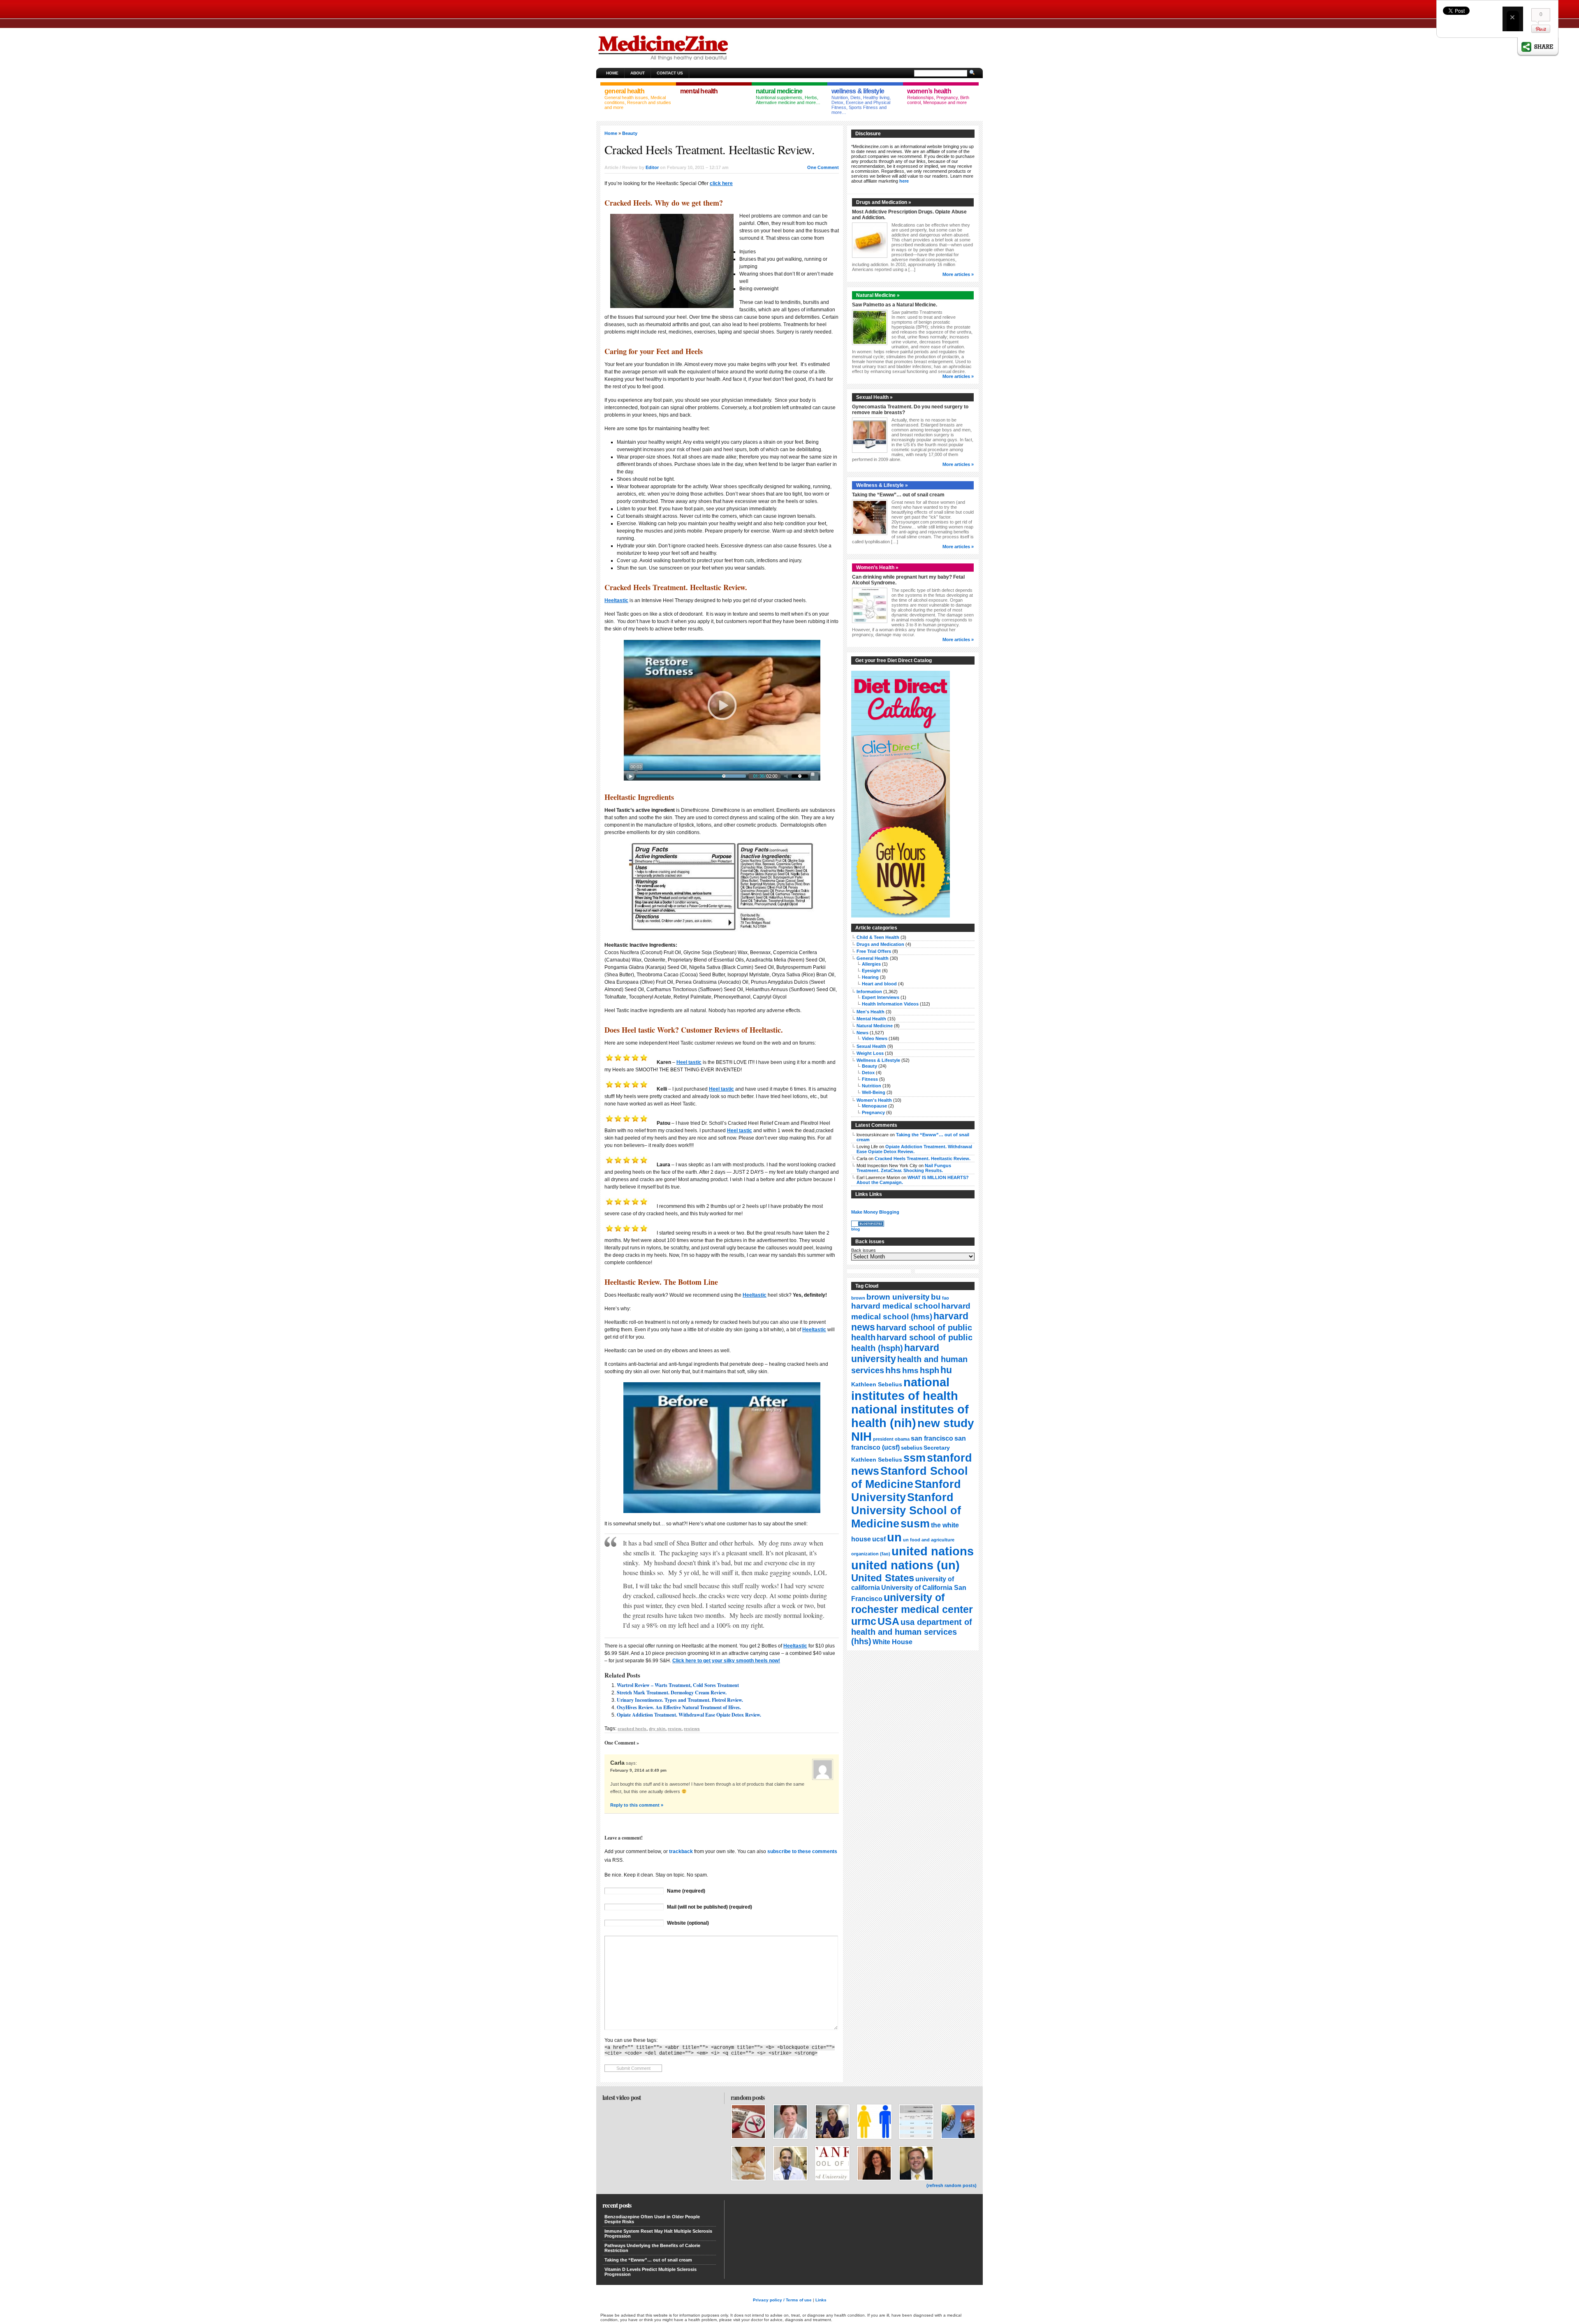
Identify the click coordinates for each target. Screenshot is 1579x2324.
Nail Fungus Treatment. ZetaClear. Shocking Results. (904, 1168)
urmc (864, 1621)
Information (869, 992)
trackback (681, 1851)
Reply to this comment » (637, 1805)
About (638, 73)
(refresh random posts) (952, 2185)
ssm (915, 1458)
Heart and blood (879, 984)
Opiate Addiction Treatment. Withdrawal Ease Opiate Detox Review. (689, 1715)
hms (910, 1371)
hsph (930, 1370)
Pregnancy (873, 1112)
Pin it (1541, 29)
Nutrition (872, 1086)
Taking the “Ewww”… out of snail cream (898, 495)
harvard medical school (896, 1306)
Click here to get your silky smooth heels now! (726, 1661)
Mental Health (871, 1019)
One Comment (823, 167)
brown (858, 1298)
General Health (873, 958)
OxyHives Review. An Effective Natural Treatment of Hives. (679, 1707)
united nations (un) (905, 1565)
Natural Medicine (875, 1026)
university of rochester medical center (912, 1603)
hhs (893, 1370)
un (894, 1537)
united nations (933, 1551)
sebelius (912, 1448)
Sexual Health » (874, 397)
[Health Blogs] (868, 1225)
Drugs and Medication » (884, 202)
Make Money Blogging (875, 1212)
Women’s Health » (877, 568)
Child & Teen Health (878, 937)
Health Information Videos (890, 1004)
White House (893, 1642)
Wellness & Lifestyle (878, 1060)
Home (612, 73)
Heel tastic (689, 1062)
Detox (868, 1073)
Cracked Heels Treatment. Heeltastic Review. (923, 1159)
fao (946, 1298)
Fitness (870, 1079)
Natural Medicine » (878, 295)
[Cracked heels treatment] (722, 710)
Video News (875, 1038)
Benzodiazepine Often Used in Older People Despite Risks (652, 2219)
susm (915, 1523)
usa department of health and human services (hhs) (912, 1632)
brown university (898, 1297)
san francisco (932, 1438)
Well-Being (874, 1092)
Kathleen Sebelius (877, 1384)
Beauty (630, 133)
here (904, 181)
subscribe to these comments (802, 1851)
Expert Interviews (881, 997)
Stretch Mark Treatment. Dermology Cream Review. (672, 1693)
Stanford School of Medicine (910, 1477)
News (862, 1033)
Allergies (871, 964)
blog (855, 1229)
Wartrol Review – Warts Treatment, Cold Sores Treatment (678, 1685)
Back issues (864, 1250)
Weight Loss (870, 1053)
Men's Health (871, 1012)
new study (946, 1423)
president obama (891, 1439)
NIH (861, 1437)
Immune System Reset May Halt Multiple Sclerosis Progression (658, 2234)
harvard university (895, 1353)
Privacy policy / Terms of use (782, 2300)
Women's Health (874, 1100)
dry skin (657, 1729)
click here (721, 183)
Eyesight (871, 971)
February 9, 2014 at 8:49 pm (638, 1770)
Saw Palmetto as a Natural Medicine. (895, 305)
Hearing (870, 977)
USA (888, 1621)
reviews (692, 1729)
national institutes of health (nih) (910, 1416)
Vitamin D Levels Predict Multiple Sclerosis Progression (651, 2272)
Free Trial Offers (874, 951)
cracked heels (632, 1729)
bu (936, 1297)
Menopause (874, 1106)
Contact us (670, 73)
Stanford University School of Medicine (906, 1510)
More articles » (958, 274)
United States (883, 1578)
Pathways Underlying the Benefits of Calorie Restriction (652, 2248)
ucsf (879, 1539)
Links (821, 2300)
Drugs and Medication (880, 944)
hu (946, 1370)
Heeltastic (616, 600)
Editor (652, 167)
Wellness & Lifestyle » (882, 485)
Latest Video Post (622, 2097)
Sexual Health (871, 1046)
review (675, 1729)
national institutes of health (905, 1389)
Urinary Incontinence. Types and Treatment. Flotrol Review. (680, 1700)
